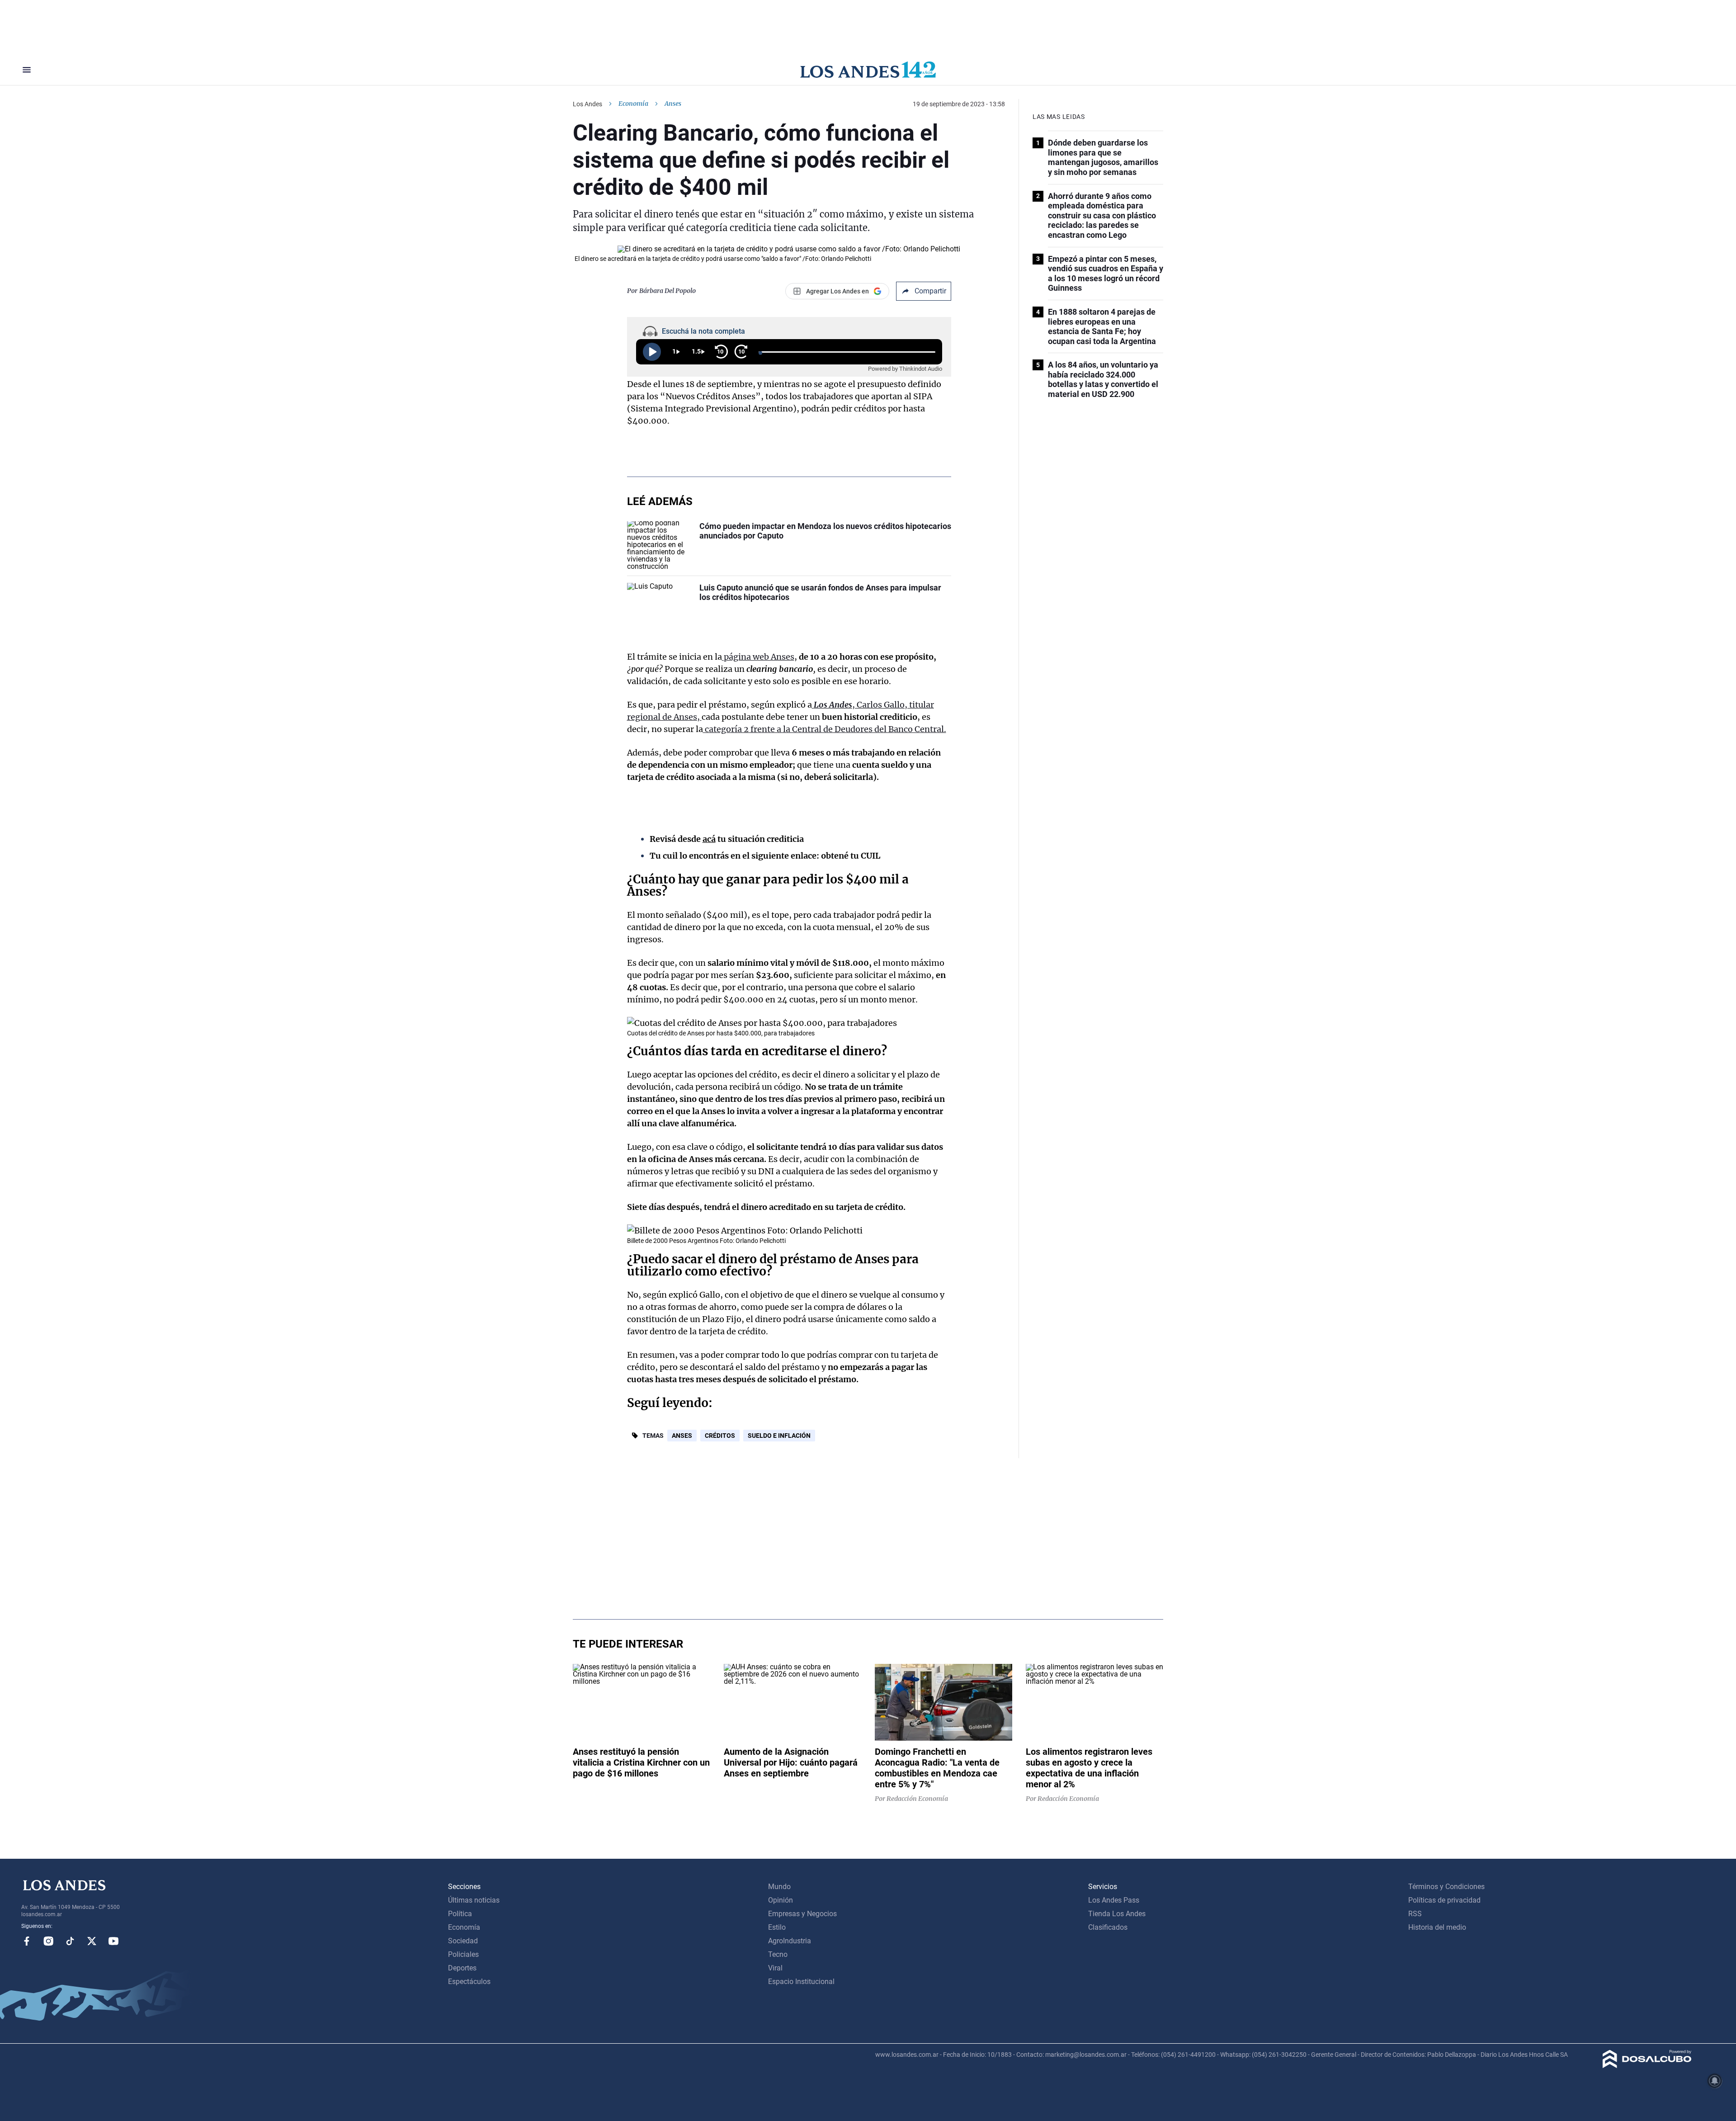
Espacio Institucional (801, 1982)
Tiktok (70, 1941)
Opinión (781, 1900)
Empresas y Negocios (802, 1914)
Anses (682, 1436)
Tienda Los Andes (1117, 1914)
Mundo (779, 1887)
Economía (633, 104)
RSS (1415, 1914)
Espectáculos (469, 1982)
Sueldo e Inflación (779, 1436)
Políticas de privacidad (1444, 1900)
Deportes (462, 1968)
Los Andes (587, 104)
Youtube (113, 1941)
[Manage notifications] (1715, 2081)
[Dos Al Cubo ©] (1647, 2066)
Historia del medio (1437, 1927)
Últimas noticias (474, 1900)
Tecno (778, 1954)
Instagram (48, 1941)
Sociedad (463, 1941)
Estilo (777, 1927)
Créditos (720, 1436)
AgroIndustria (790, 1941)
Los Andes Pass (1114, 1900)
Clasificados (1108, 1927)
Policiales (463, 1954)
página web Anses (758, 657)
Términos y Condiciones (1446, 1887)
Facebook (27, 1941)
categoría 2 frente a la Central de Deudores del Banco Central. (825, 729)
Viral (775, 1968)
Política (460, 1914)
